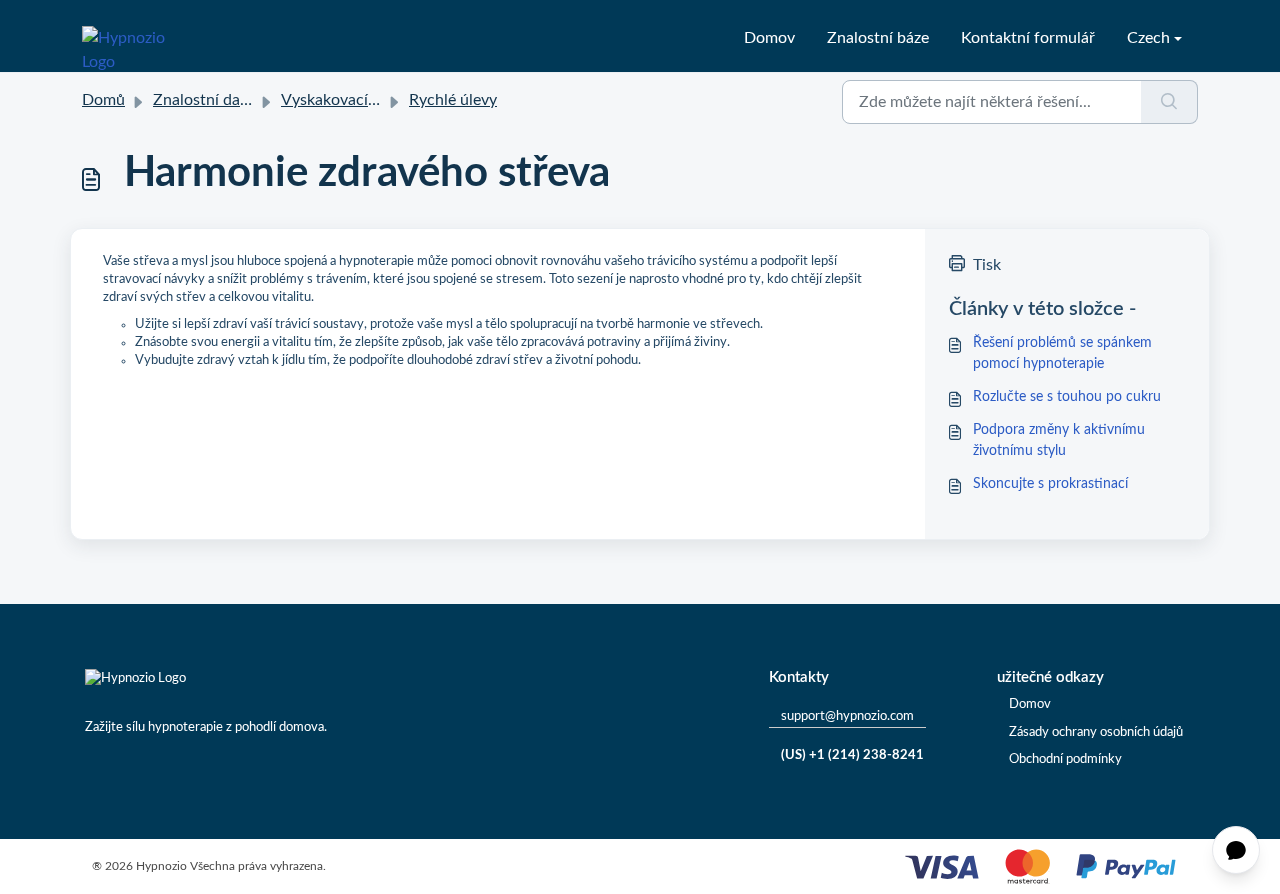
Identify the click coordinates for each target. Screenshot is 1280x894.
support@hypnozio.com (847, 716)
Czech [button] (1148, 38)
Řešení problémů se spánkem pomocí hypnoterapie (1062, 353)
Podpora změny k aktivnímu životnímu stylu (1059, 440)
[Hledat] (1169, 102)
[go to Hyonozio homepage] (136, 38)
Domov (769, 38)
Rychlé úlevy (453, 100)
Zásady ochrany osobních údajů (1096, 732)
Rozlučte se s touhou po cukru (1067, 397)
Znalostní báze (878, 38)
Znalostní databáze (219, 100)
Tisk (987, 265)
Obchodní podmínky (1065, 759)
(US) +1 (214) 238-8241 (852, 755)
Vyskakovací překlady (356, 100)
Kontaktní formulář (1028, 38)
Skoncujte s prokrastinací (1050, 484)
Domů (103, 100)
